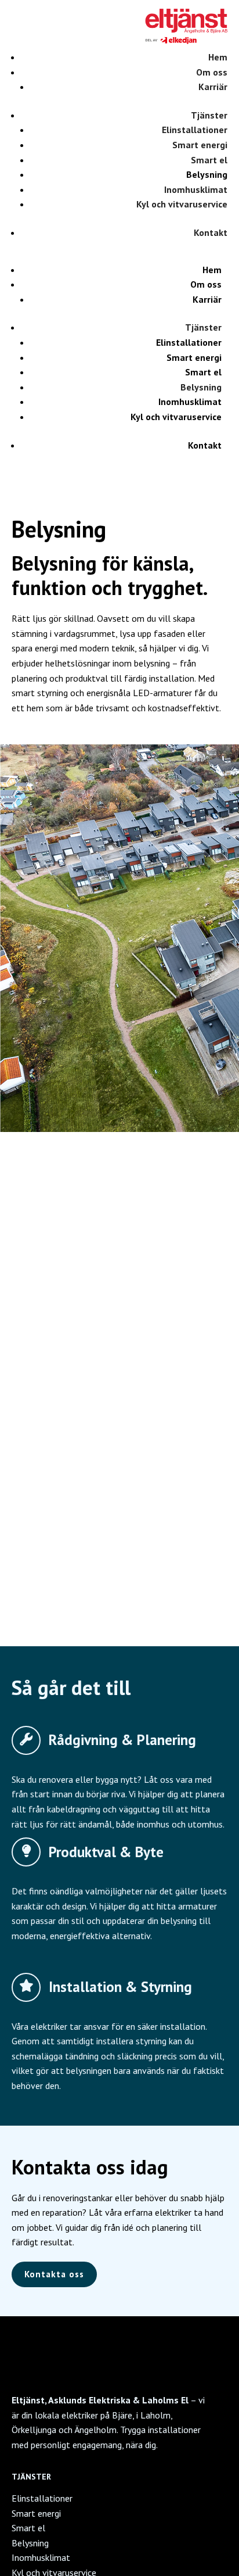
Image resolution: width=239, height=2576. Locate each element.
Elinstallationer (195, 130)
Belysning (207, 174)
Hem (218, 57)
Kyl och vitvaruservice (182, 204)
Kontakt (211, 232)
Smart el (209, 160)
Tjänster (209, 115)
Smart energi (200, 145)
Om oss (212, 72)
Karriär (213, 87)
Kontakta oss (54, 2274)
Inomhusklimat (196, 189)
